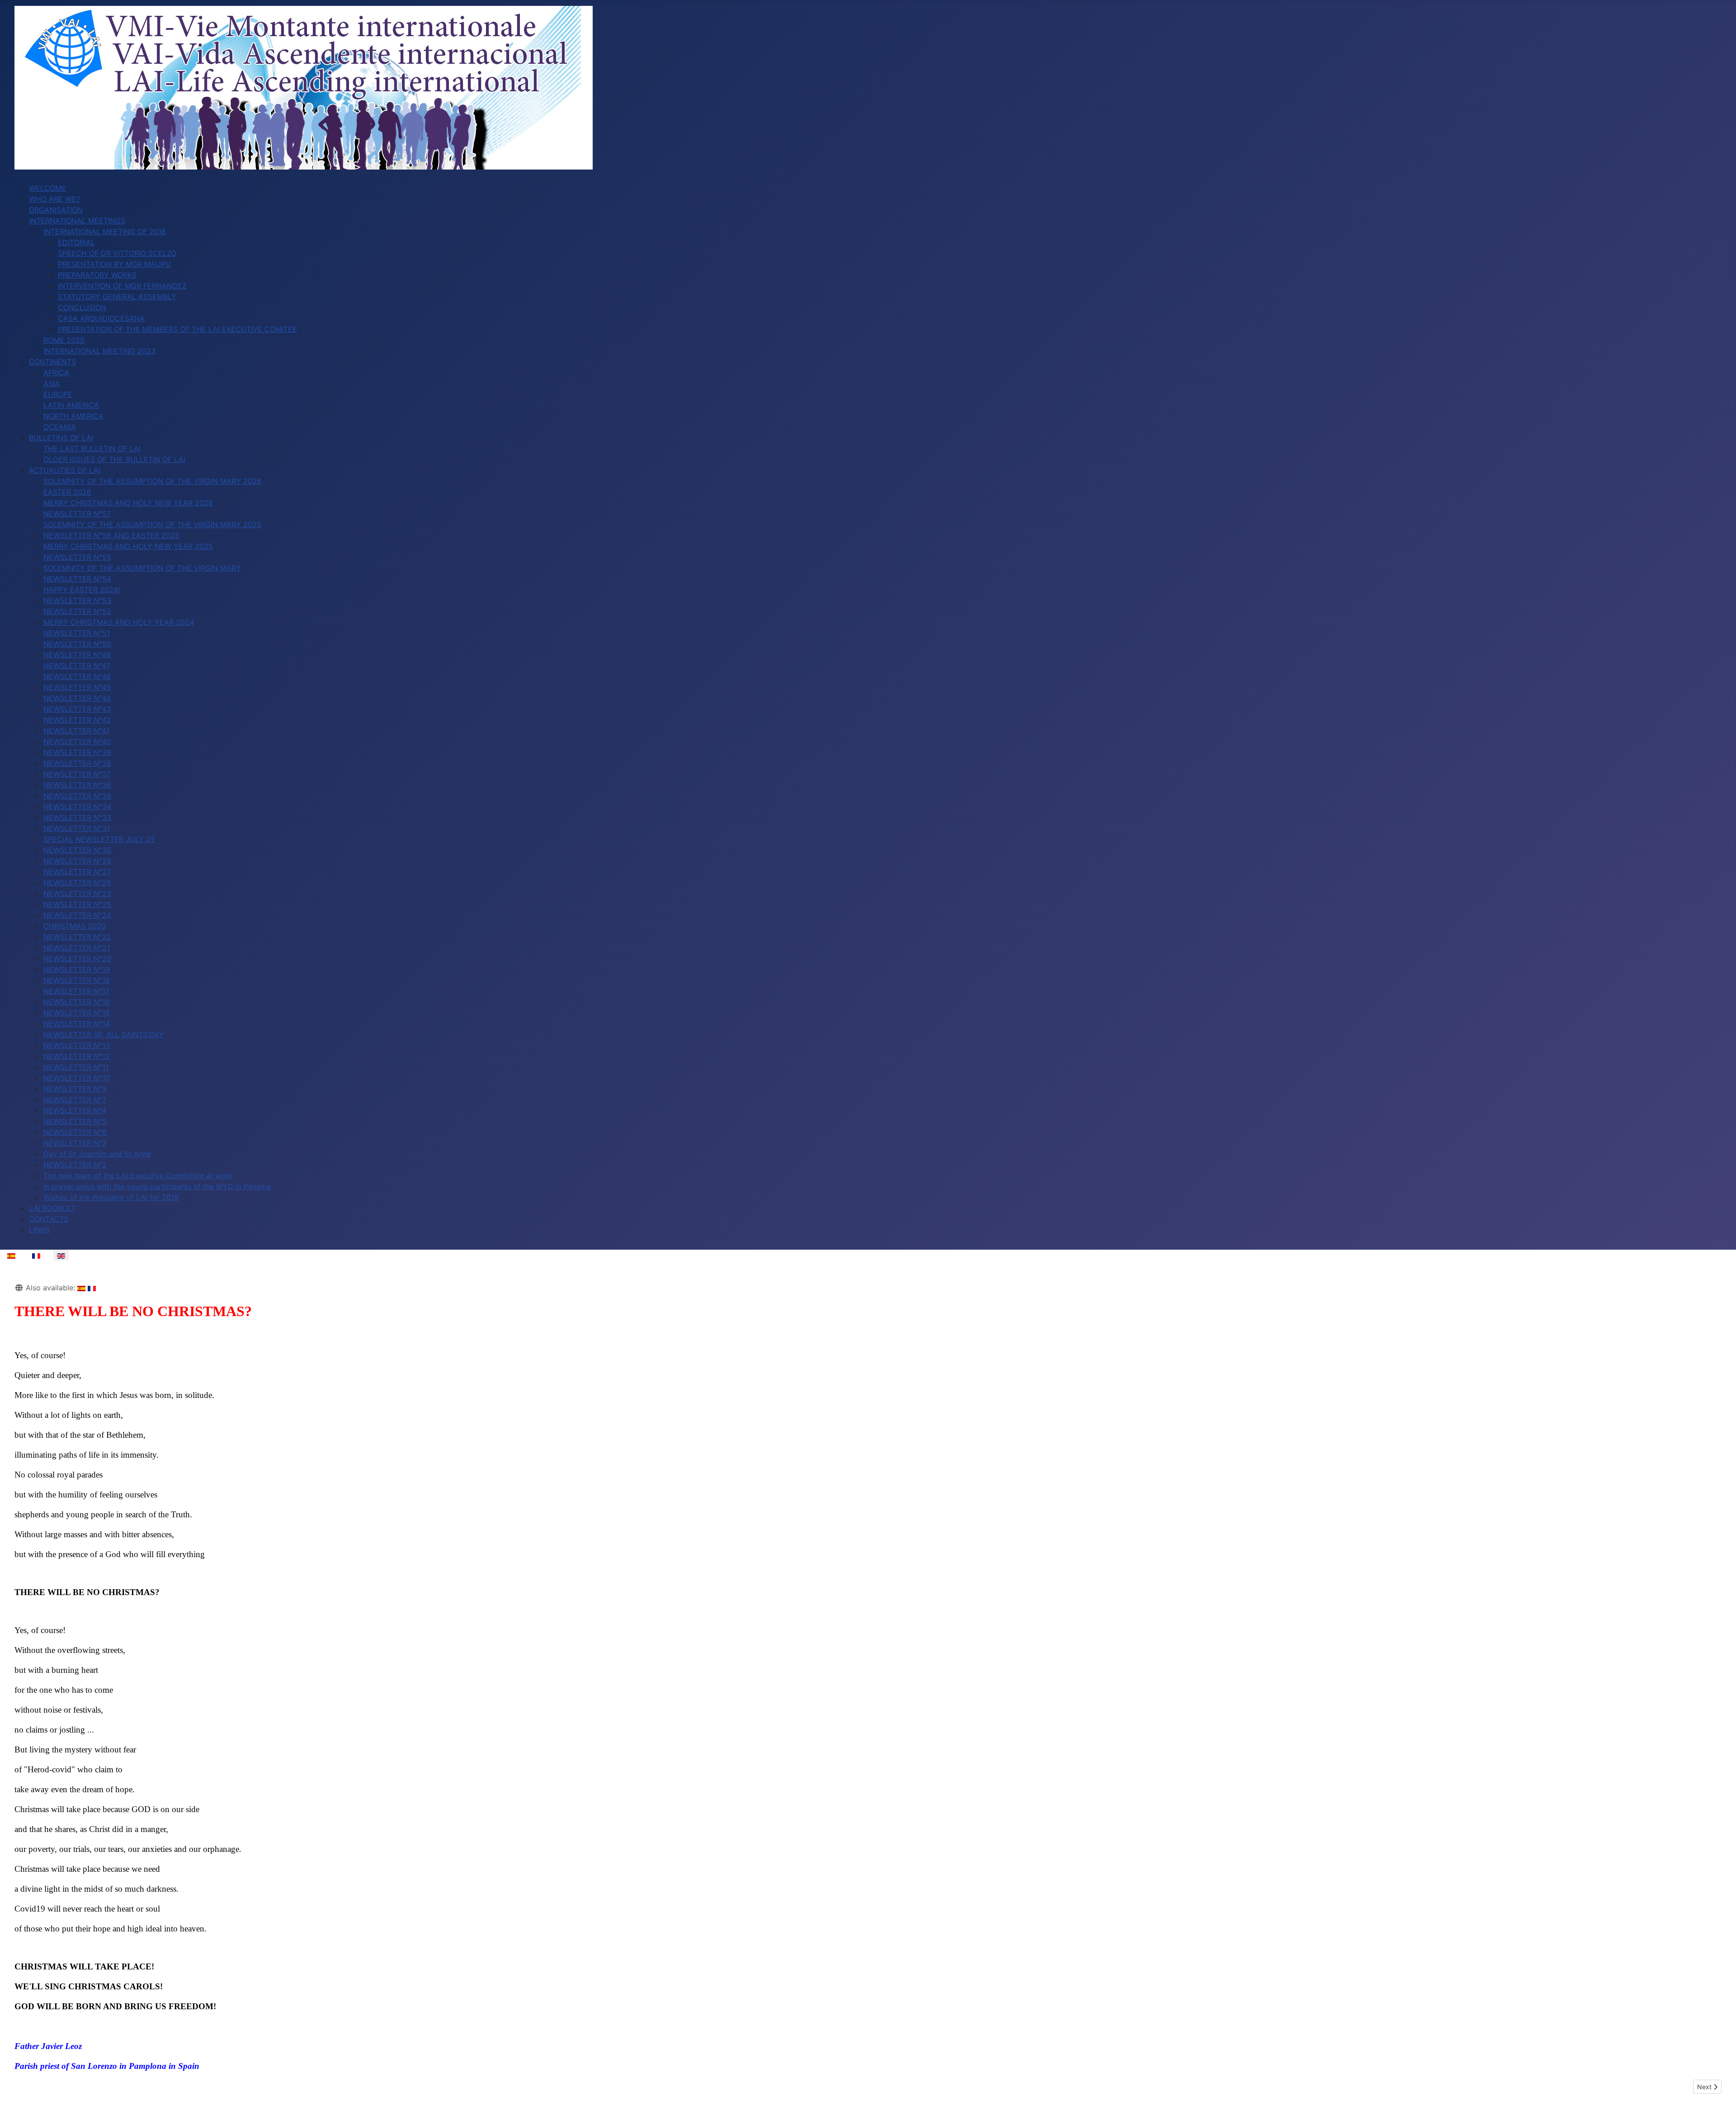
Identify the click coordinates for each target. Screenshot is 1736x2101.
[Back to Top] (1720, 2084)
